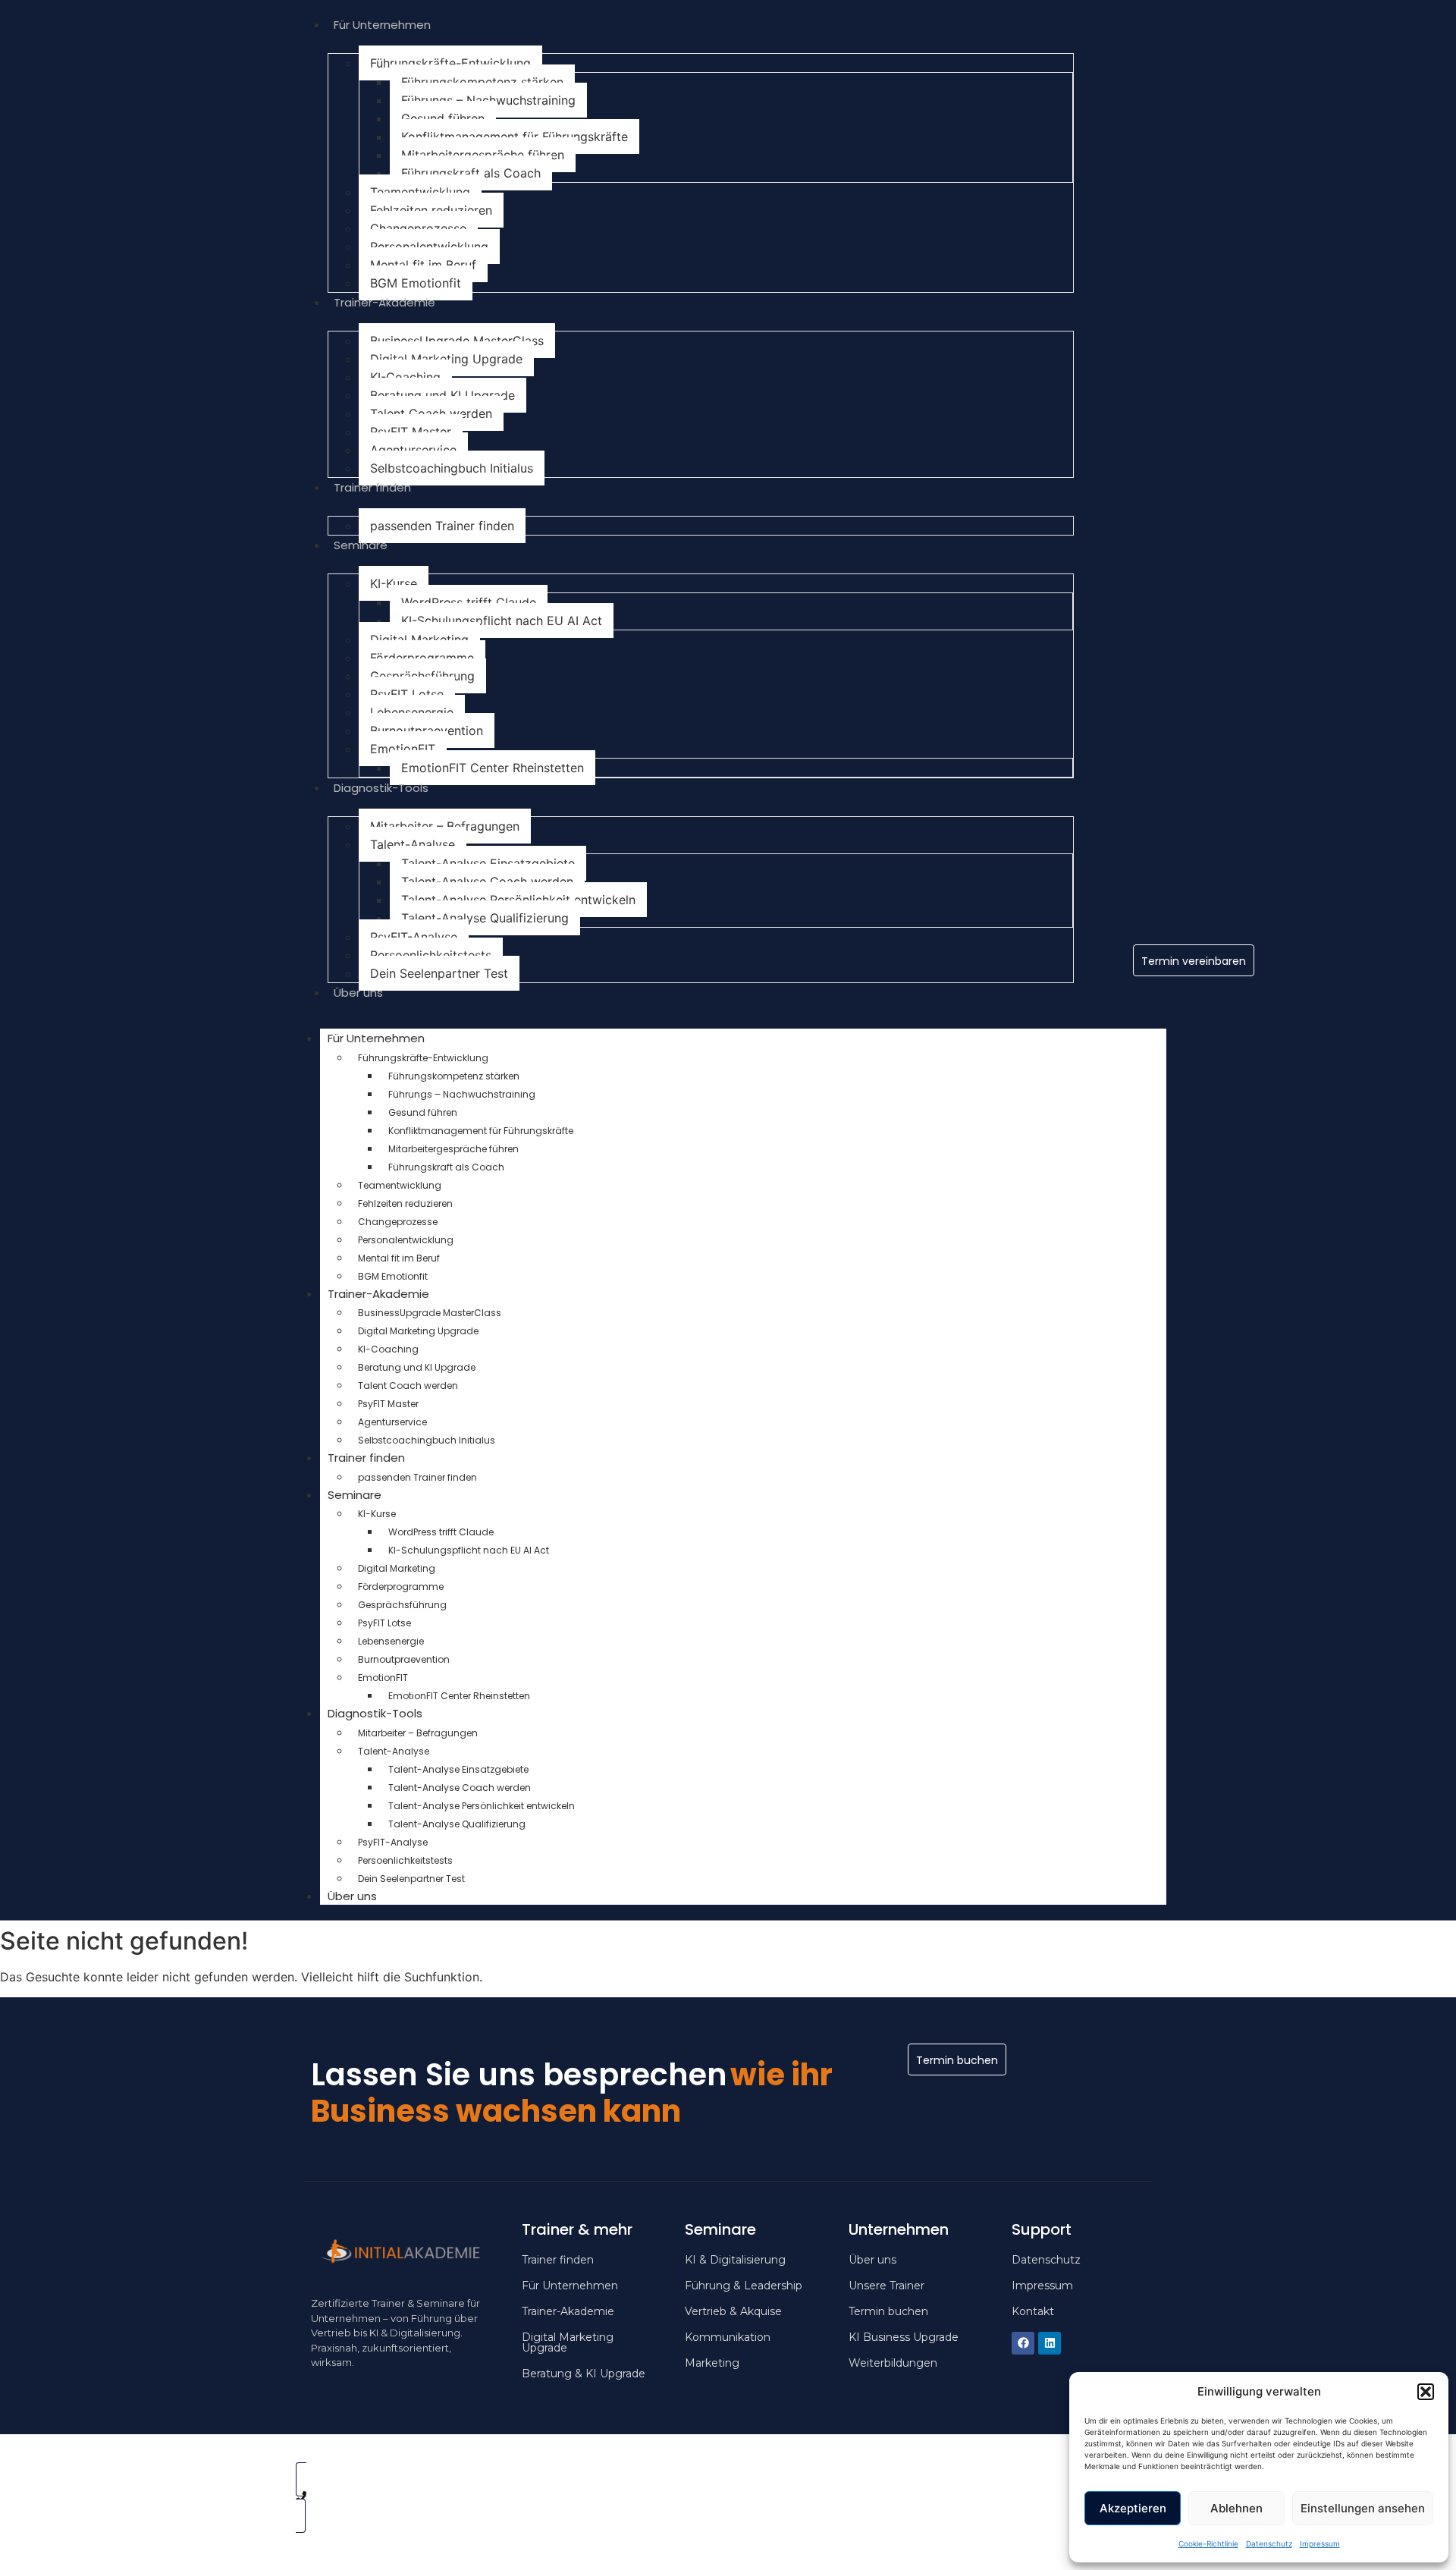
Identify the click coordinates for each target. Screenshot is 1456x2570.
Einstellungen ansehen (1363, 2508)
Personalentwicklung (429, 247)
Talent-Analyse (413, 844)
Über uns (358, 993)
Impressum (1320, 2543)
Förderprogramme (422, 658)
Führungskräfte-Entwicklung (450, 63)
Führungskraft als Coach (471, 173)
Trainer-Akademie (384, 302)
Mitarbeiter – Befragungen (445, 826)
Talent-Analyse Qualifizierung (485, 918)
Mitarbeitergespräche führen (483, 155)
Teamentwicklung (420, 192)
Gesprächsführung (422, 676)
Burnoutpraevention (427, 730)
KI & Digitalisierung (735, 2260)
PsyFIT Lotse (407, 694)
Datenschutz (1269, 2543)
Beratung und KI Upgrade (442, 395)
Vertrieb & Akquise (733, 2311)
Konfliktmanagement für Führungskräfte (515, 137)
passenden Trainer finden (442, 526)
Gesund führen (443, 118)
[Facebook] (1023, 2343)
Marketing (712, 2363)
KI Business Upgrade (904, 2337)
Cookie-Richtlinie (1208, 2543)
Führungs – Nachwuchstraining (488, 100)
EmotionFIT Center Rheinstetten (493, 768)
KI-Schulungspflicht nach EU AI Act (502, 621)
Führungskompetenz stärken (482, 82)
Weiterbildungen (893, 2363)
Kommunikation (728, 2337)
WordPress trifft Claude (469, 602)
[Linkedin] (1050, 2343)
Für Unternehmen (382, 25)
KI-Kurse (394, 583)
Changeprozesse (418, 228)
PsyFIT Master (411, 432)
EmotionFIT (403, 749)
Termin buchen (888, 2311)
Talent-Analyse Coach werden (487, 881)
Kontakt (1033, 2311)
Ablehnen (1236, 2508)
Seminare (361, 545)
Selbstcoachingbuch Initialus (452, 468)
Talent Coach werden (431, 413)
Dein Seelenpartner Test (439, 973)
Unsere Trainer (886, 2286)
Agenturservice (413, 450)
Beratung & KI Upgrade (584, 2374)
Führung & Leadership (744, 2286)
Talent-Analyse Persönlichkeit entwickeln (518, 900)
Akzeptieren (1133, 2508)
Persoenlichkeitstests (431, 955)
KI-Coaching (405, 377)
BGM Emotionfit (416, 283)
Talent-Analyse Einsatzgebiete (488, 863)
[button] (1426, 2392)
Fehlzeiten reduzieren (431, 210)
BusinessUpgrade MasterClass (457, 341)
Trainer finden (372, 487)
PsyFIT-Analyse (414, 937)
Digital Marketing (419, 639)
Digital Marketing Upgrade (446, 359)
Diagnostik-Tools (381, 788)
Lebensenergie (412, 712)
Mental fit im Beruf (423, 265)
